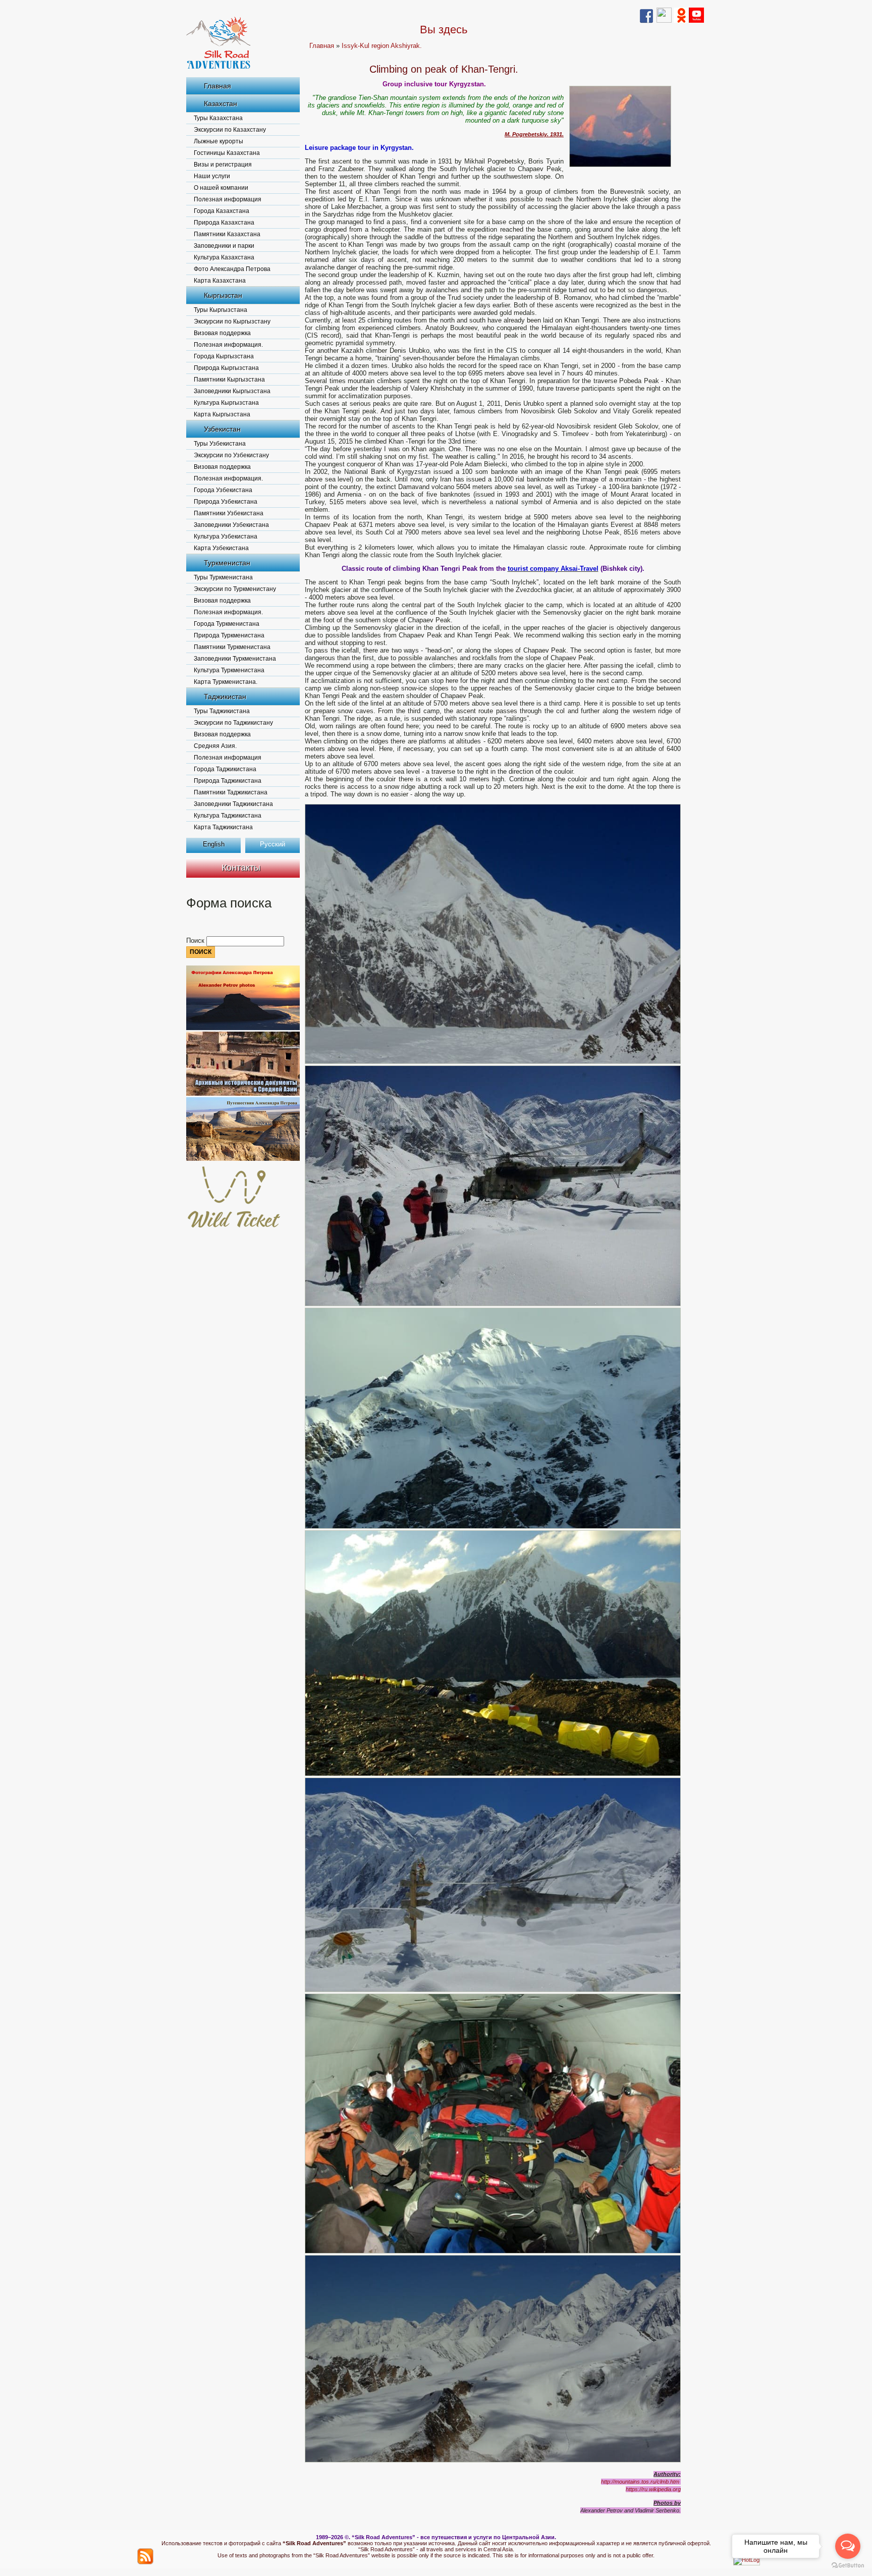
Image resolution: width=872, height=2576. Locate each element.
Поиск (196, 941)
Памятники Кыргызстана (229, 380)
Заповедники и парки (224, 246)
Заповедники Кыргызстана (232, 391)
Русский (272, 844)
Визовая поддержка (222, 333)
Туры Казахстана (218, 118)
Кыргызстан (223, 295)
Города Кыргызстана (224, 356)
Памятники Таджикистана (231, 792)
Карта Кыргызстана (222, 414)
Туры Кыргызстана (221, 310)
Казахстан (221, 103)
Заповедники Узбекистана (231, 525)
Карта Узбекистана (221, 548)
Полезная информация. (228, 345)
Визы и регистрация (223, 165)
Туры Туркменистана (223, 577)
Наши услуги (212, 176)
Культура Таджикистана (228, 816)
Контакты (241, 868)
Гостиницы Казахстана (227, 153)
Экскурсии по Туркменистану (235, 589)
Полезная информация (228, 199)
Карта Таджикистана (223, 827)
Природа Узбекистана (226, 502)
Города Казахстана (222, 211)
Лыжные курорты (219, 141)
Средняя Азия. (215, 746)
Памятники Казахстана (227, 234)
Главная (217, 86)
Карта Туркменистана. (226, 682)
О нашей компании (221, 188)
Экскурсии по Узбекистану (231, 455)
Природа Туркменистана (229, 635)
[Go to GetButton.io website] (848, 2566)
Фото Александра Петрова (232, 269)
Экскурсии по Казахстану (230, 130)
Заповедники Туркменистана (235, 659)
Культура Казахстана (224, 257)
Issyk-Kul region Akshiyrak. (382, 46)
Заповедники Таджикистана (233, 804)
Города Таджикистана (225, 769)
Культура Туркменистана (229, 670)
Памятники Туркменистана (232, 647)
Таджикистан (225, 696)
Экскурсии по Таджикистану (233, 723)
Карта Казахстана (220, 281)
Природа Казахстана (224, 223)
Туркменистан (227, 563)
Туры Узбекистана (220, 444)
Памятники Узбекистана (229, 513)
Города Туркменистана (227, 624)
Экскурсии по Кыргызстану (232, 321)
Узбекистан (222, 429)
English (214, 844)
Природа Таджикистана (228, 781)
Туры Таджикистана (222, 711)
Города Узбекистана (223, 490)
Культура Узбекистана (226, 536)
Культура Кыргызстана (226, 403)
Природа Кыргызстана (226, 368)
